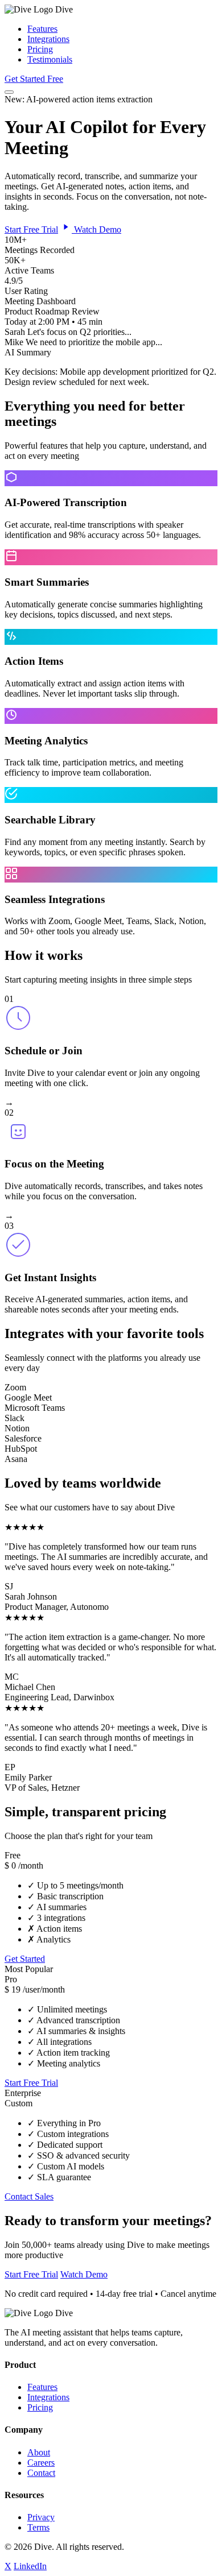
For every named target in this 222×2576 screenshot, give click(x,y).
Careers (41, 2463)
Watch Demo (96, 229)
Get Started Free (34, 79)
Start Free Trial (31, 229)
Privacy (41, 2517)
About (39, 2452)
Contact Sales (29, 2196)
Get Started (25, 1959)
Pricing (40, 49)
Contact (41, 2473)
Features (42, 29)
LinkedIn (30, 2566)
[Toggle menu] (9, 92)
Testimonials (50, 59)
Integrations (48, 39)
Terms (38, 2527)
